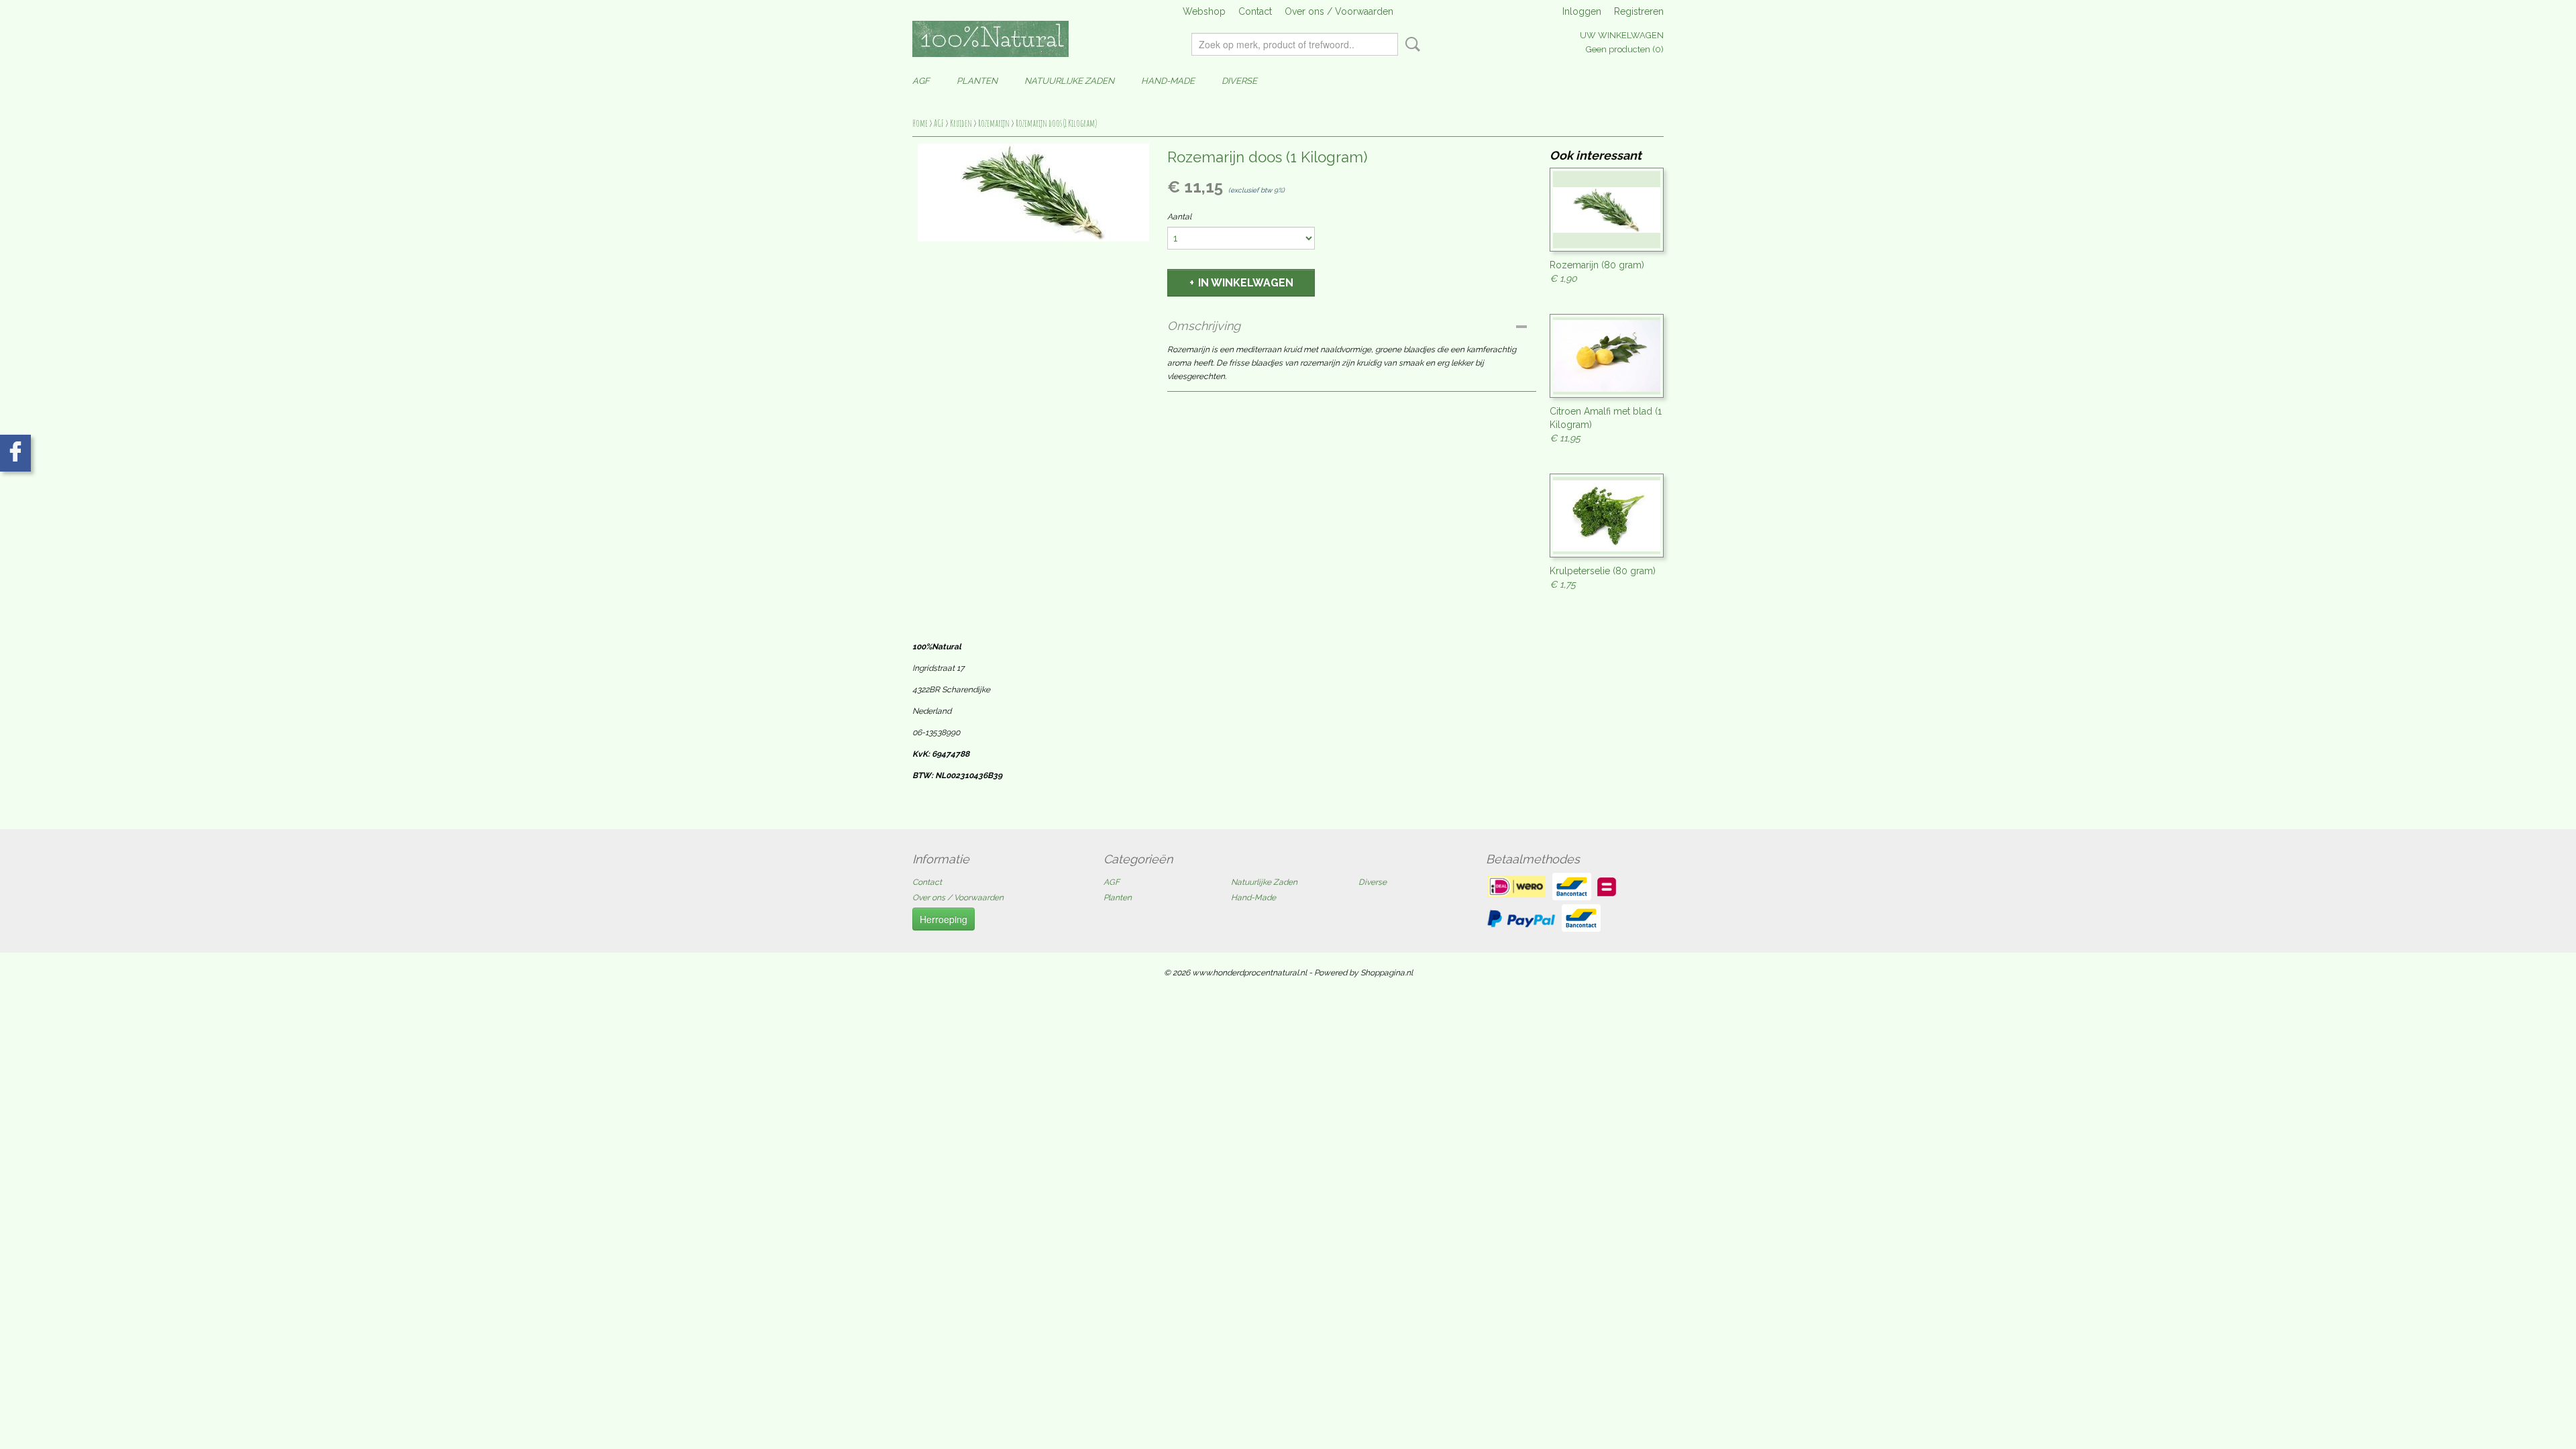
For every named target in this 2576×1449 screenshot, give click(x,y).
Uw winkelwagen (1622, 35)
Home (920, 123)
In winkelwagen (1246, 283)
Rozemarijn (994, 123)
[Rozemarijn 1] (1033, 193)
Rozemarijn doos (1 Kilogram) (1056, 123)
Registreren (1639, 11)
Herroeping (944, 919)
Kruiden (961, 123)
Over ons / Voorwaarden (1339, 11)
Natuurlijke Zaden (1069, 81)
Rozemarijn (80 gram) (1597, 265)
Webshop (1204, 11)
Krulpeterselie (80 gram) (1603, 571)
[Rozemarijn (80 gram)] (1607, 210)
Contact (1255, 11)
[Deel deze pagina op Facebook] (15, 453)
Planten (977, 81)
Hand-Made (1168, 81)
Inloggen (1582, 11)
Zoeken (1410, 44)
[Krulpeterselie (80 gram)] (1607, 516)
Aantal (1179, 217)
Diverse (1239, 81)
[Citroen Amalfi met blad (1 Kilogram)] (1607, 356)
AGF (921, 81)
